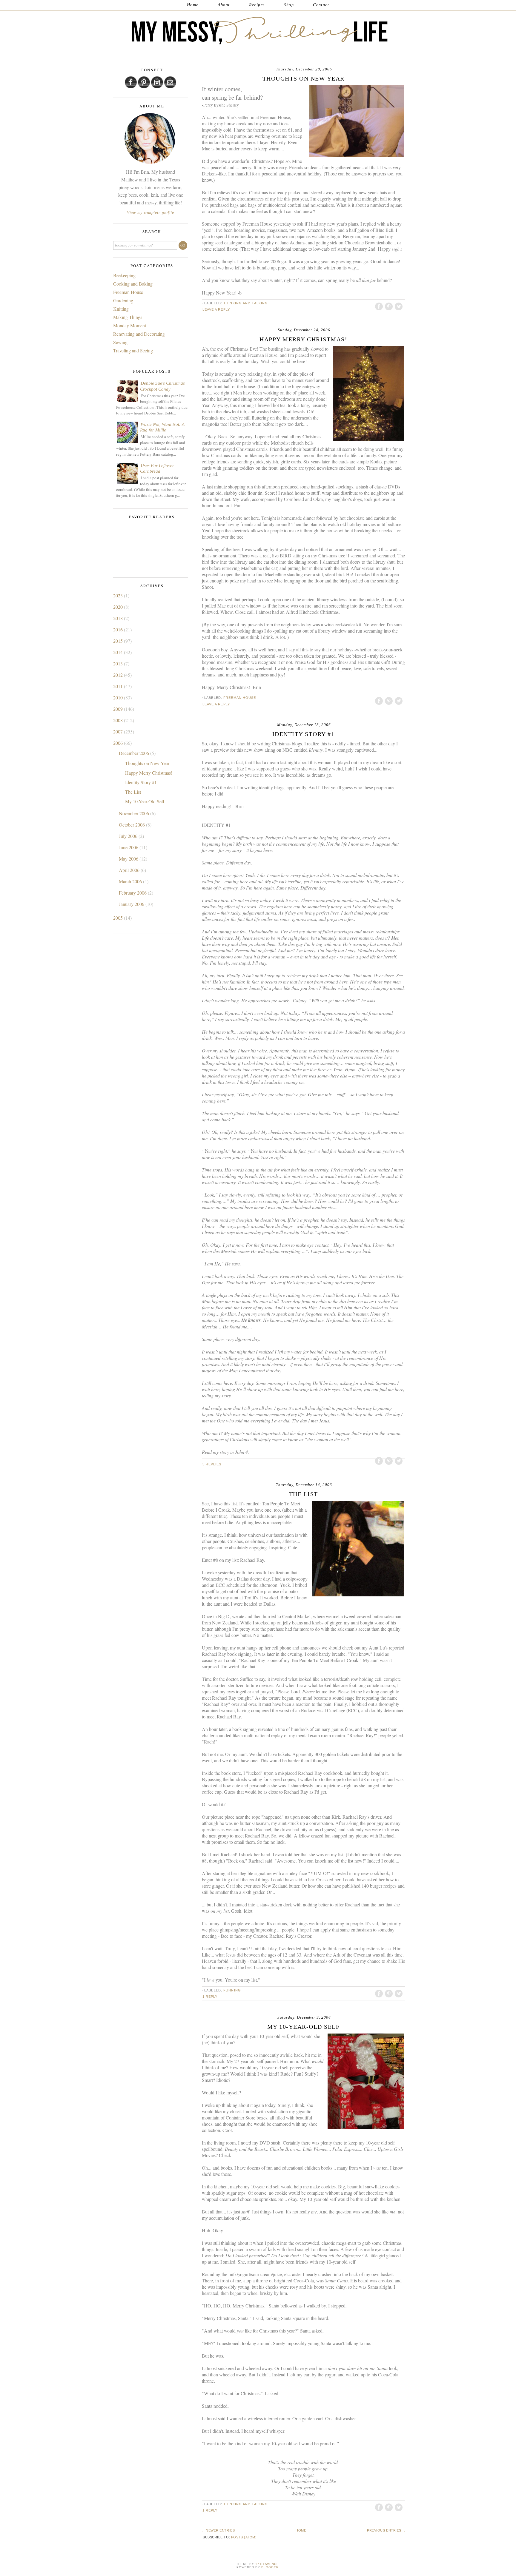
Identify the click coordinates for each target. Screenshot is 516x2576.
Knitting (121, 309)
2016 (119, 629)
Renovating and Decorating (139, 334)
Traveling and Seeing (133, 350)
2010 (119, 697)
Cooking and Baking (133, 284)
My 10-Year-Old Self (304, 2027)
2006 (119, 743)
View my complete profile (150, 213)
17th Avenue (267, 2564)
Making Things (128, 317)
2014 (119, 652)
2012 (119, 675)
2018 (119, 618)
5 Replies (212, 1464)
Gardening (123, 300)
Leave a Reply (216, 309)
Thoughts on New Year (304, 78)
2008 (119, 720)
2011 (119, 686)
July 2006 (129, 836)
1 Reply (210, 1997)
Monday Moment (130, 325)
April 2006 (130, 870)
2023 (119, 595)
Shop (289, 5)
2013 (119, 663)
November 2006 (135, 813)
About (224, 5)
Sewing (120, 342)
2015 (119, 641)
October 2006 (132, 825)
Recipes (257, 5)
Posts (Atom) (244, 2537)
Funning (232, 1990)
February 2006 (133, 893)
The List (304, 1494)
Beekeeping (124, 275)
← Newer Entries (218, 2530)
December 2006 (135, 753)
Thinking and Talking (246, 303)
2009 (119, 709)
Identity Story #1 (304, 734)
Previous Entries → (386, 2530)
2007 (119, 732)
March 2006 (131, 881)
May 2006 (129, 859)
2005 (119, 918)
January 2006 (132, 904)
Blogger (270, 2567)
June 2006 (129, 847)
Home (193, 5)
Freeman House (240, 698)
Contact (321, 5)
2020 (119, 607)
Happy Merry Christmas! (303, 339)
